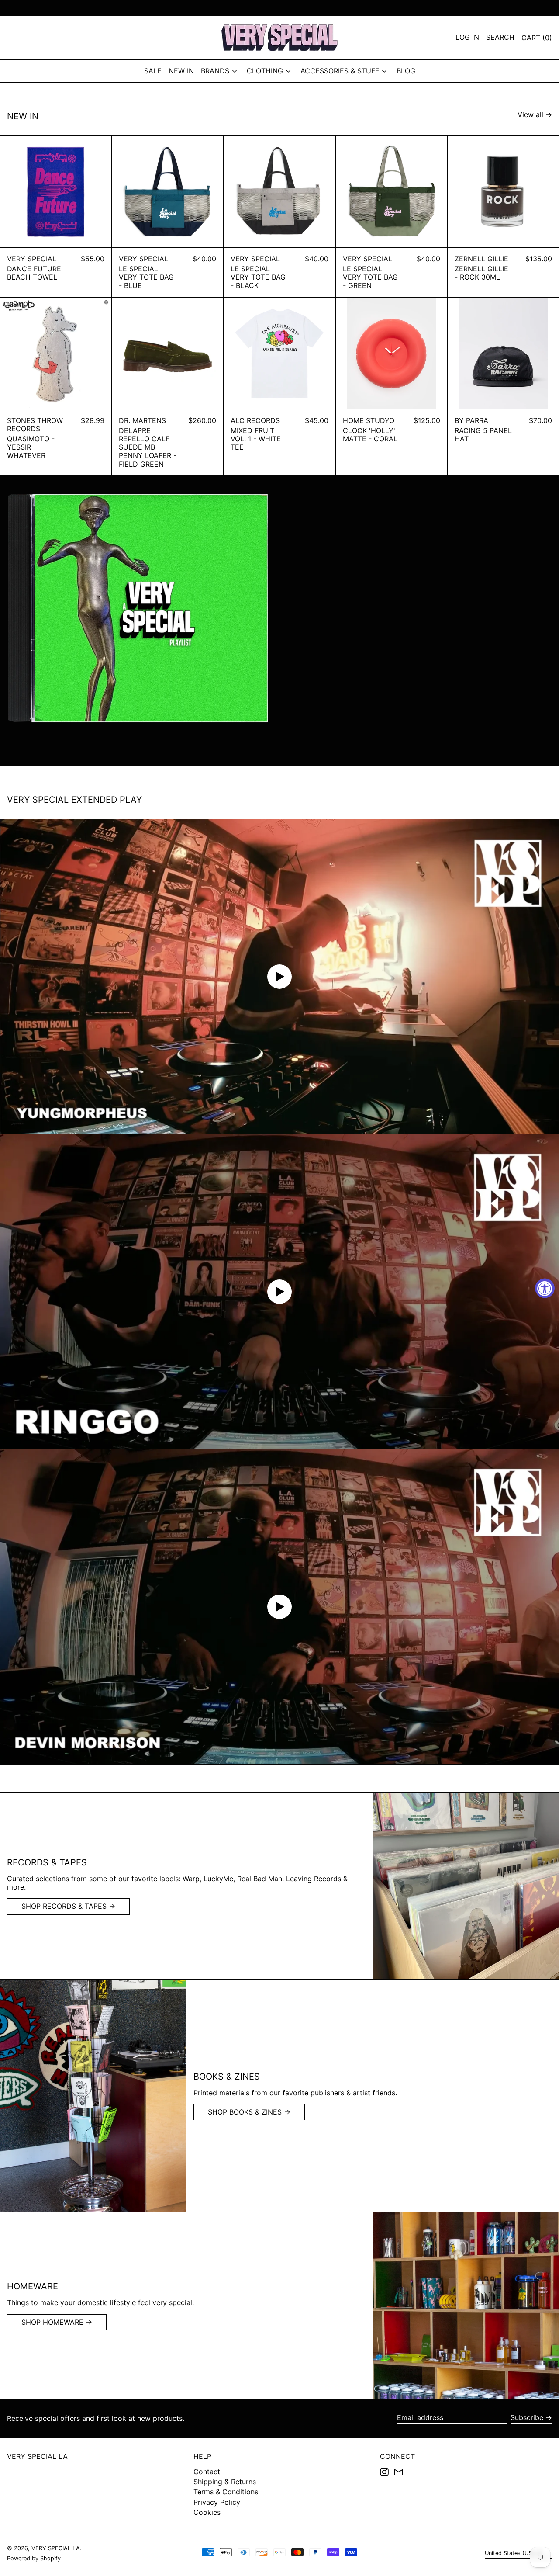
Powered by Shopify (34, 2558)
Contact (207, 2472)
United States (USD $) (515, 2553)
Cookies (207, 2512)
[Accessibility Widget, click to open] (545, 1288)
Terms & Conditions (226, 2492)
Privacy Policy (217, 2502)
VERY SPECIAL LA (37, 2456)
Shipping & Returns (225, 2482)
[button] (537, 38)
